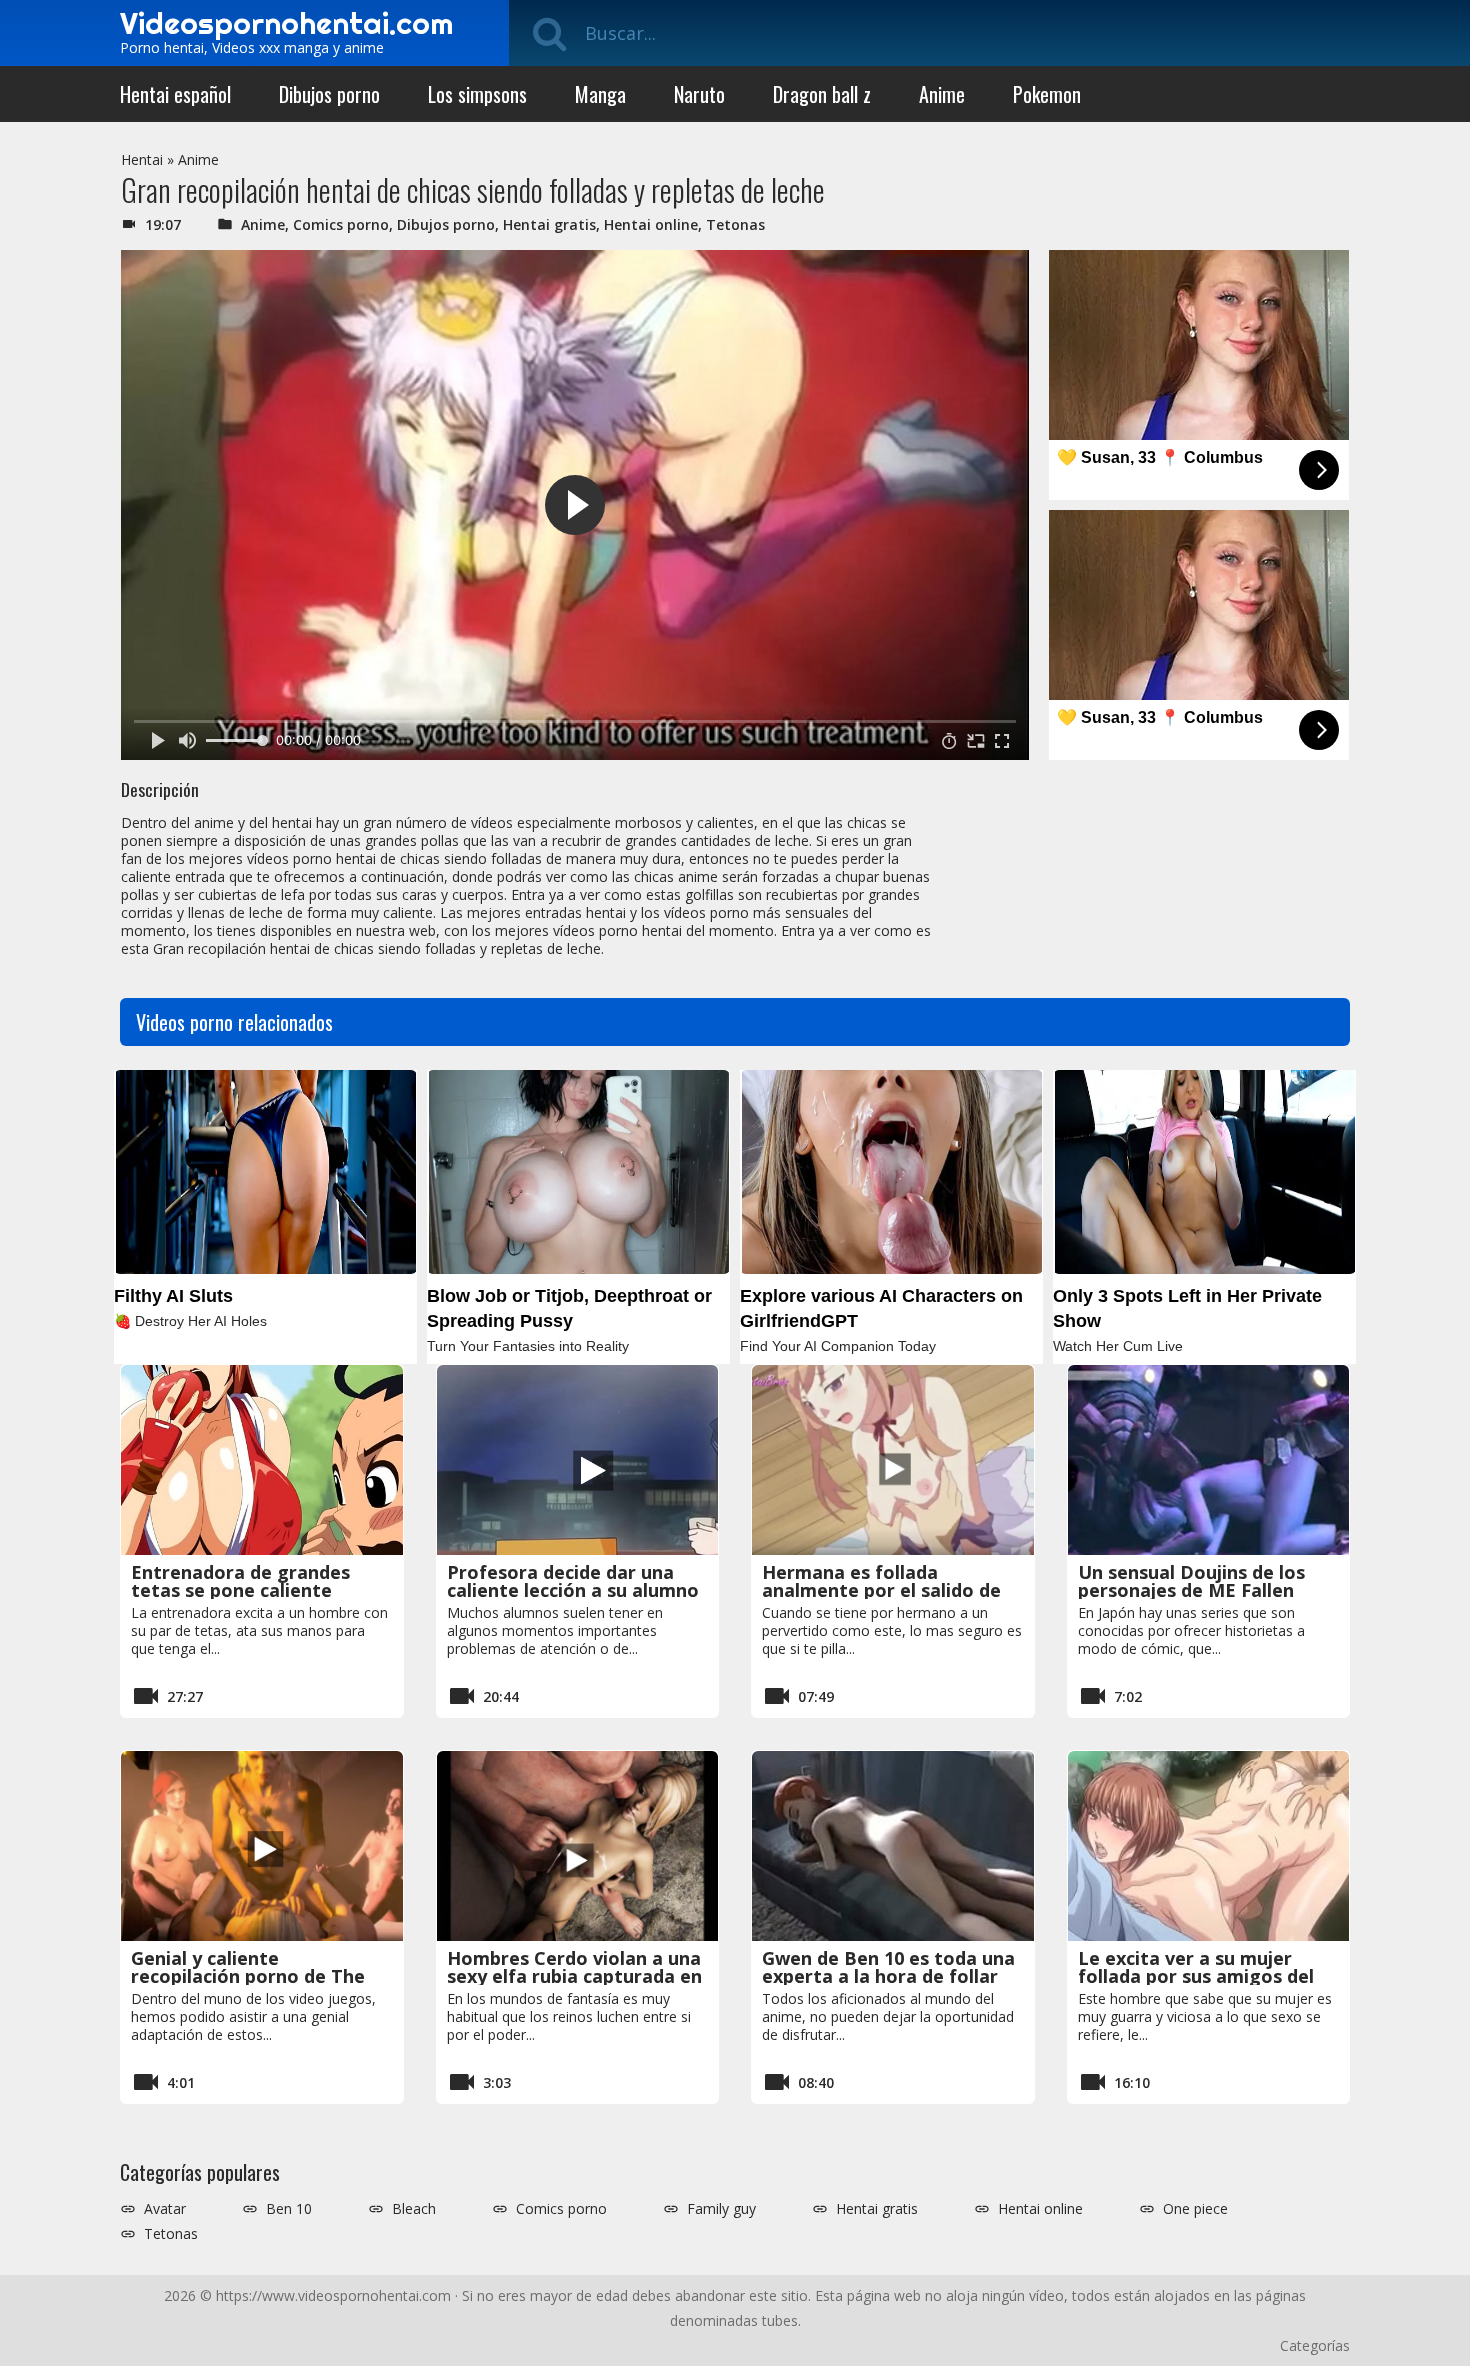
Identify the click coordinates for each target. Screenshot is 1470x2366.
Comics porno (341, 224)
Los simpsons (477, 94)
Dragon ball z (822, 94)
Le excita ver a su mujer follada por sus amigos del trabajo (1196, 1976)
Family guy (721, 2209)
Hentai (142, 159)
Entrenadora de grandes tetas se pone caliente (240, 1581)
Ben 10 (289, 2209)
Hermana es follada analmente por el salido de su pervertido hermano (881, 1590)
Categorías (1315, 2345)
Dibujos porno (329, 94)
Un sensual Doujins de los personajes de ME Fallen (1191, 1581)
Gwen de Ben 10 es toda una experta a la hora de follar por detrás (888, 1976)
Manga (600, 94)
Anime (942, 94)
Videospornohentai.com (286, 23)
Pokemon (1047, 94)
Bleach (414, 2209)
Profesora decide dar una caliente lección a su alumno (573, 1581)
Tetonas (735, 224)
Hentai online (651, 224)
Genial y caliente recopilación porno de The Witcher (248, 1976)
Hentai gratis (549, 224)
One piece (1195, 2209)
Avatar (165, 2209)
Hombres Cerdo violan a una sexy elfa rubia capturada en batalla (574, 1976)
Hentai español (175, 94)
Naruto (699, 94)
